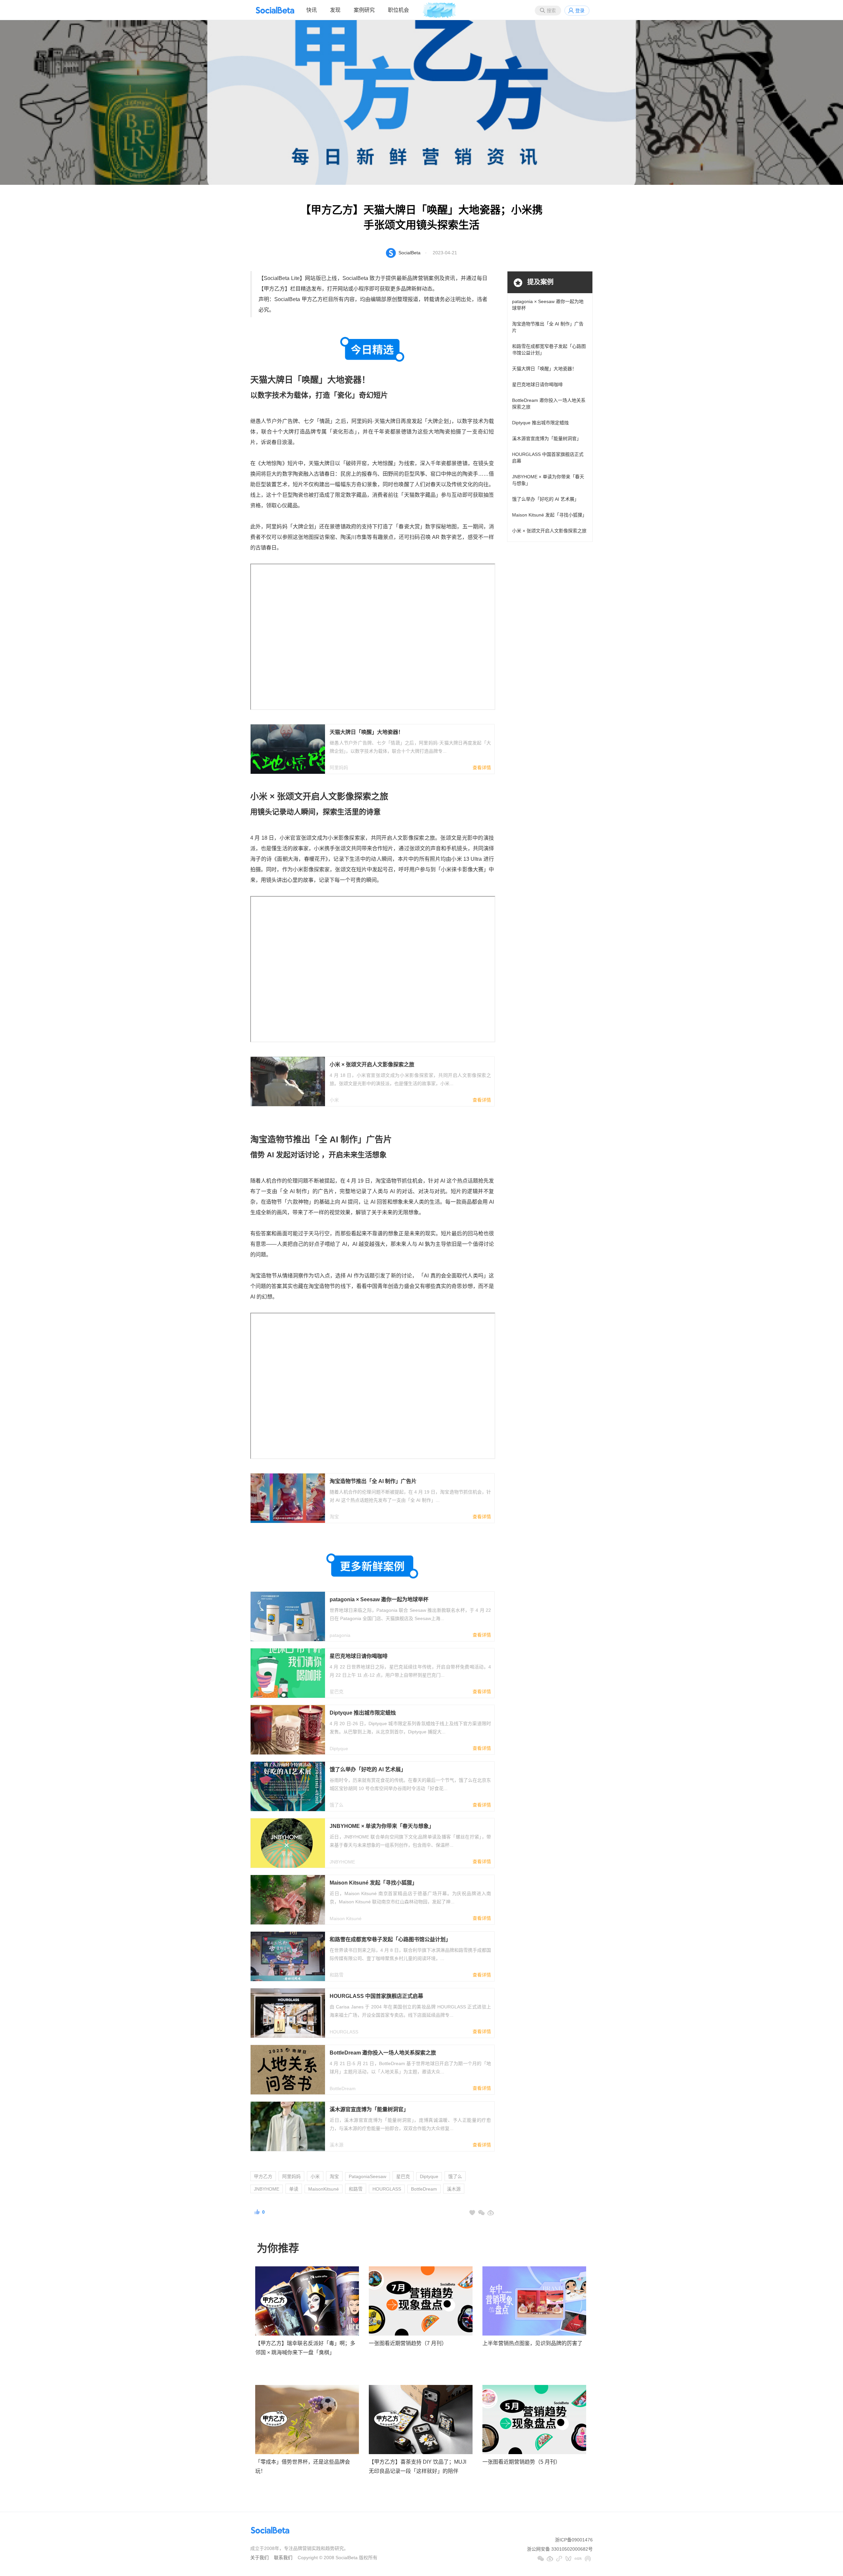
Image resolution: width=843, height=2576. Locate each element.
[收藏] (472, 2213)
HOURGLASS (387, 2189)
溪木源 (454, 2189)
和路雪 (356, 2189)
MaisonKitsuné (324, 2189)
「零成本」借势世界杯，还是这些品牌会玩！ (303, 2467)
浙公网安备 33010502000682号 (560, 2549)
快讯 (312, 10)
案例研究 (364, 10)
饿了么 (455, 2176)
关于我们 (259, 2558)
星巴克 (403, 2176)
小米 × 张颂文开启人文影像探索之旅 (549, 531)
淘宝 (334, 2176)
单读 (294, 2189)
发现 (335, 10)
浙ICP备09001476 (574, 2540)
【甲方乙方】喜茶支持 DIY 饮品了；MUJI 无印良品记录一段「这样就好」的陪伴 (418, 2467)
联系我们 (283, 2558)
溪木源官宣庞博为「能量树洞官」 (547, 438)
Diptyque (429, 2176)
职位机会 (398, 10)
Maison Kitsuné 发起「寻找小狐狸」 (549, 515)
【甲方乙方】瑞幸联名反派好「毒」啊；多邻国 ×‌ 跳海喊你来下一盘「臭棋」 (305, 2348)
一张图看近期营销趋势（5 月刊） (521, 2462)
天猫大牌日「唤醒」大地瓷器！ (544, 369)
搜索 (551, 11)
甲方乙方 (263, 2176)
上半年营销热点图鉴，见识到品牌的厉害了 (532, 2343)
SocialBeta (409, 253)
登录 (580, 11)
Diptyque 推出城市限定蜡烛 (540, 423)
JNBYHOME (267, 2189)
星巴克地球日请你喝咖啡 (537, 384)
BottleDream (424, 2189)
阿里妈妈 (291, 2176)
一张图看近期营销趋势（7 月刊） (408, 2343)
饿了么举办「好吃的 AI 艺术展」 (545, 499)
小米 (315, 2176)
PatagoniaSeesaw (367, 2176)
